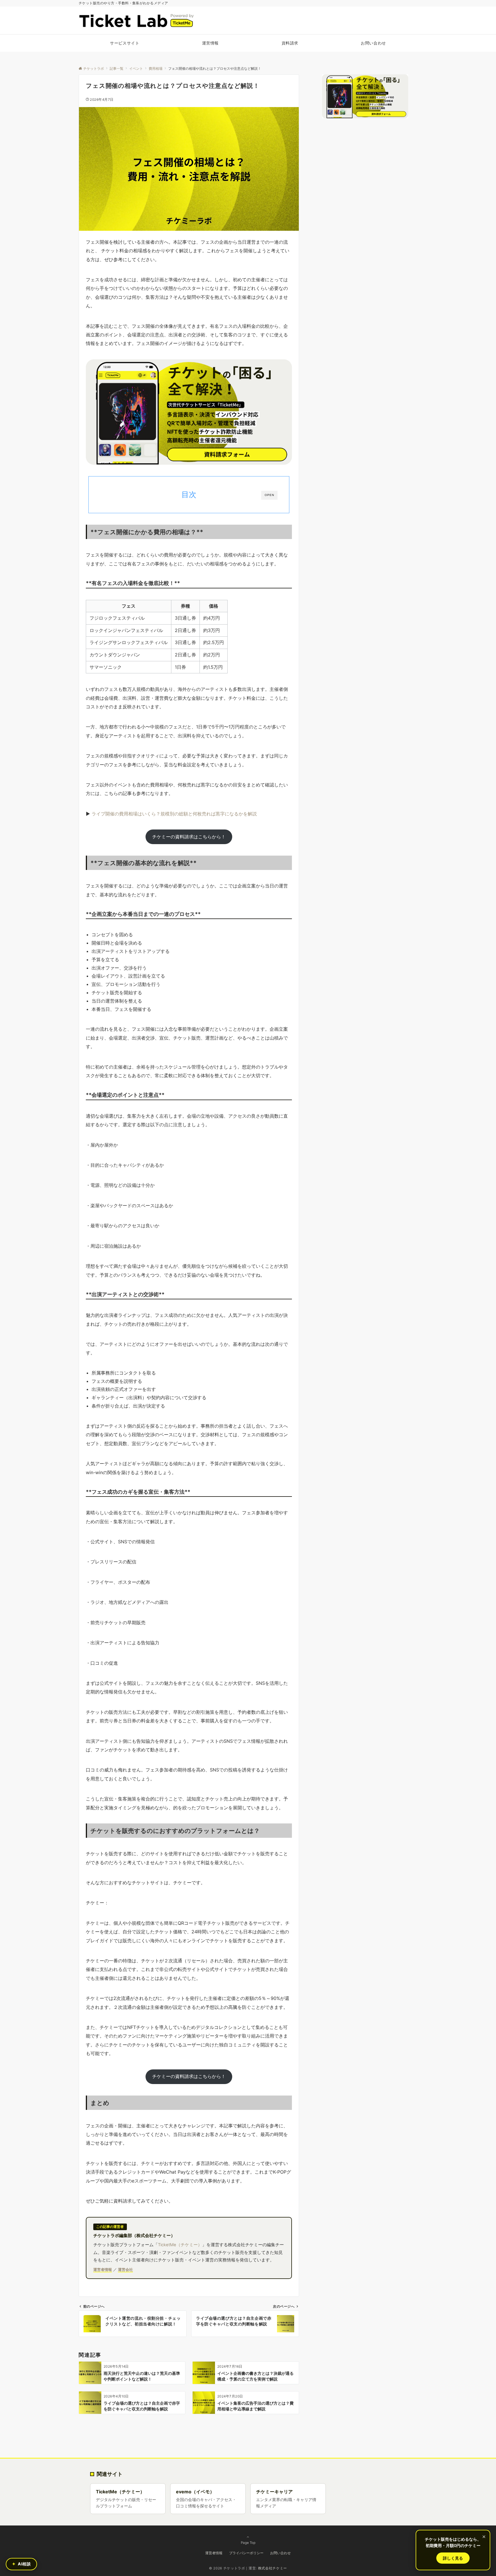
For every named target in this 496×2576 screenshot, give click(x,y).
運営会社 (125, 2269)
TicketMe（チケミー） (180, 2245)
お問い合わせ (280, 2553)
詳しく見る (453, 2558)
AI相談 (22, 2564)
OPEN (269, 495)
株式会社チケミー (273, 2568)
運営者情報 (103, 2269)
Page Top (248, 2543)
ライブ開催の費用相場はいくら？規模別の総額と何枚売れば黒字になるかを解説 (174, 814)
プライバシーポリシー (246, 2553)
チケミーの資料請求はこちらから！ (189, 837)
